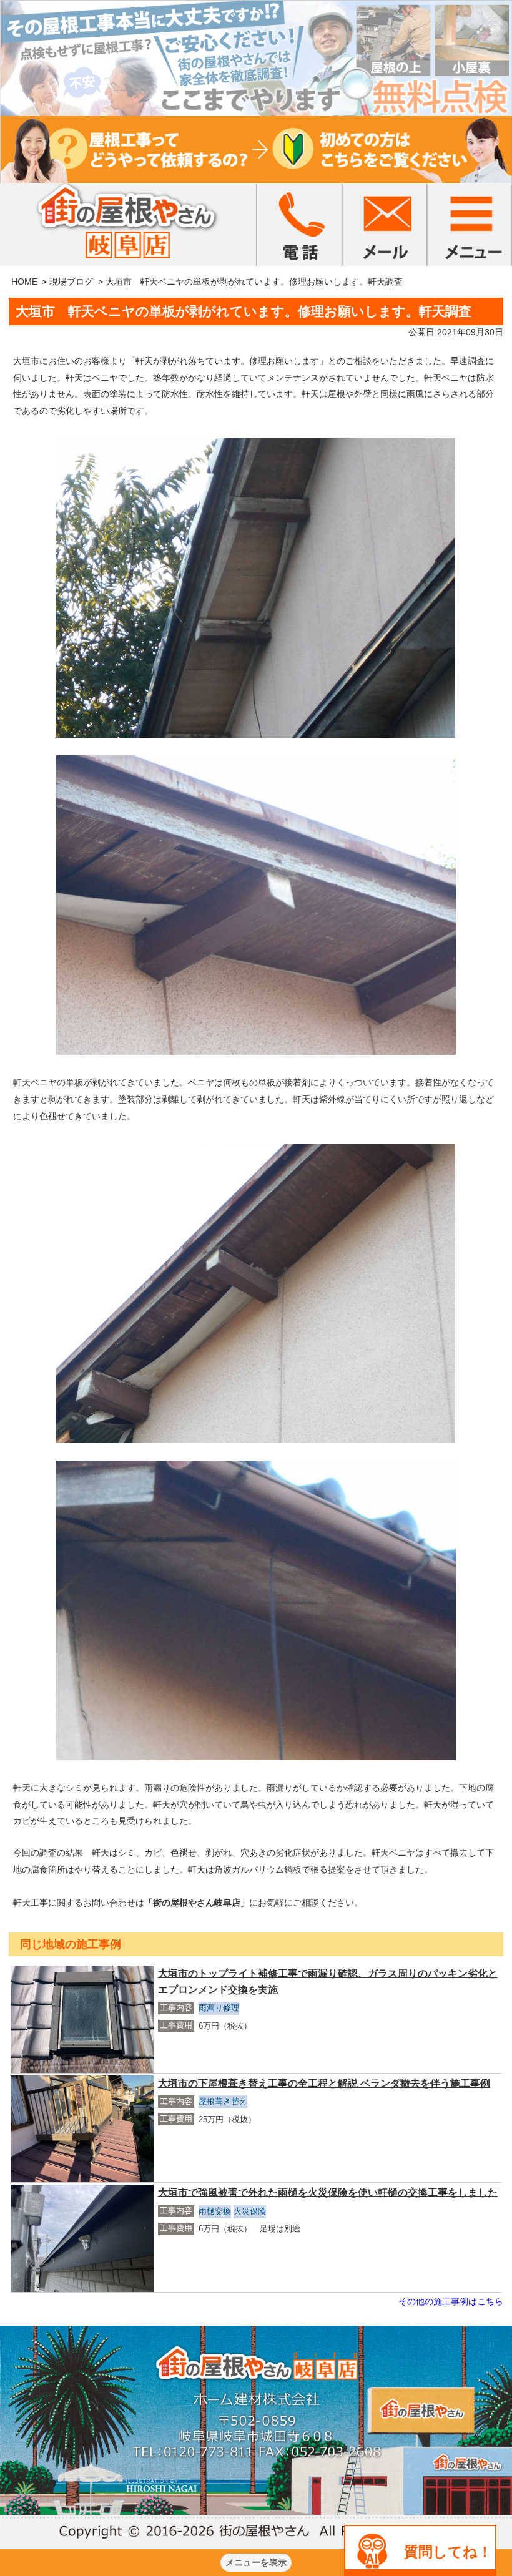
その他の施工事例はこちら (451, 2301)
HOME (24, 282)
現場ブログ (71, 282)
